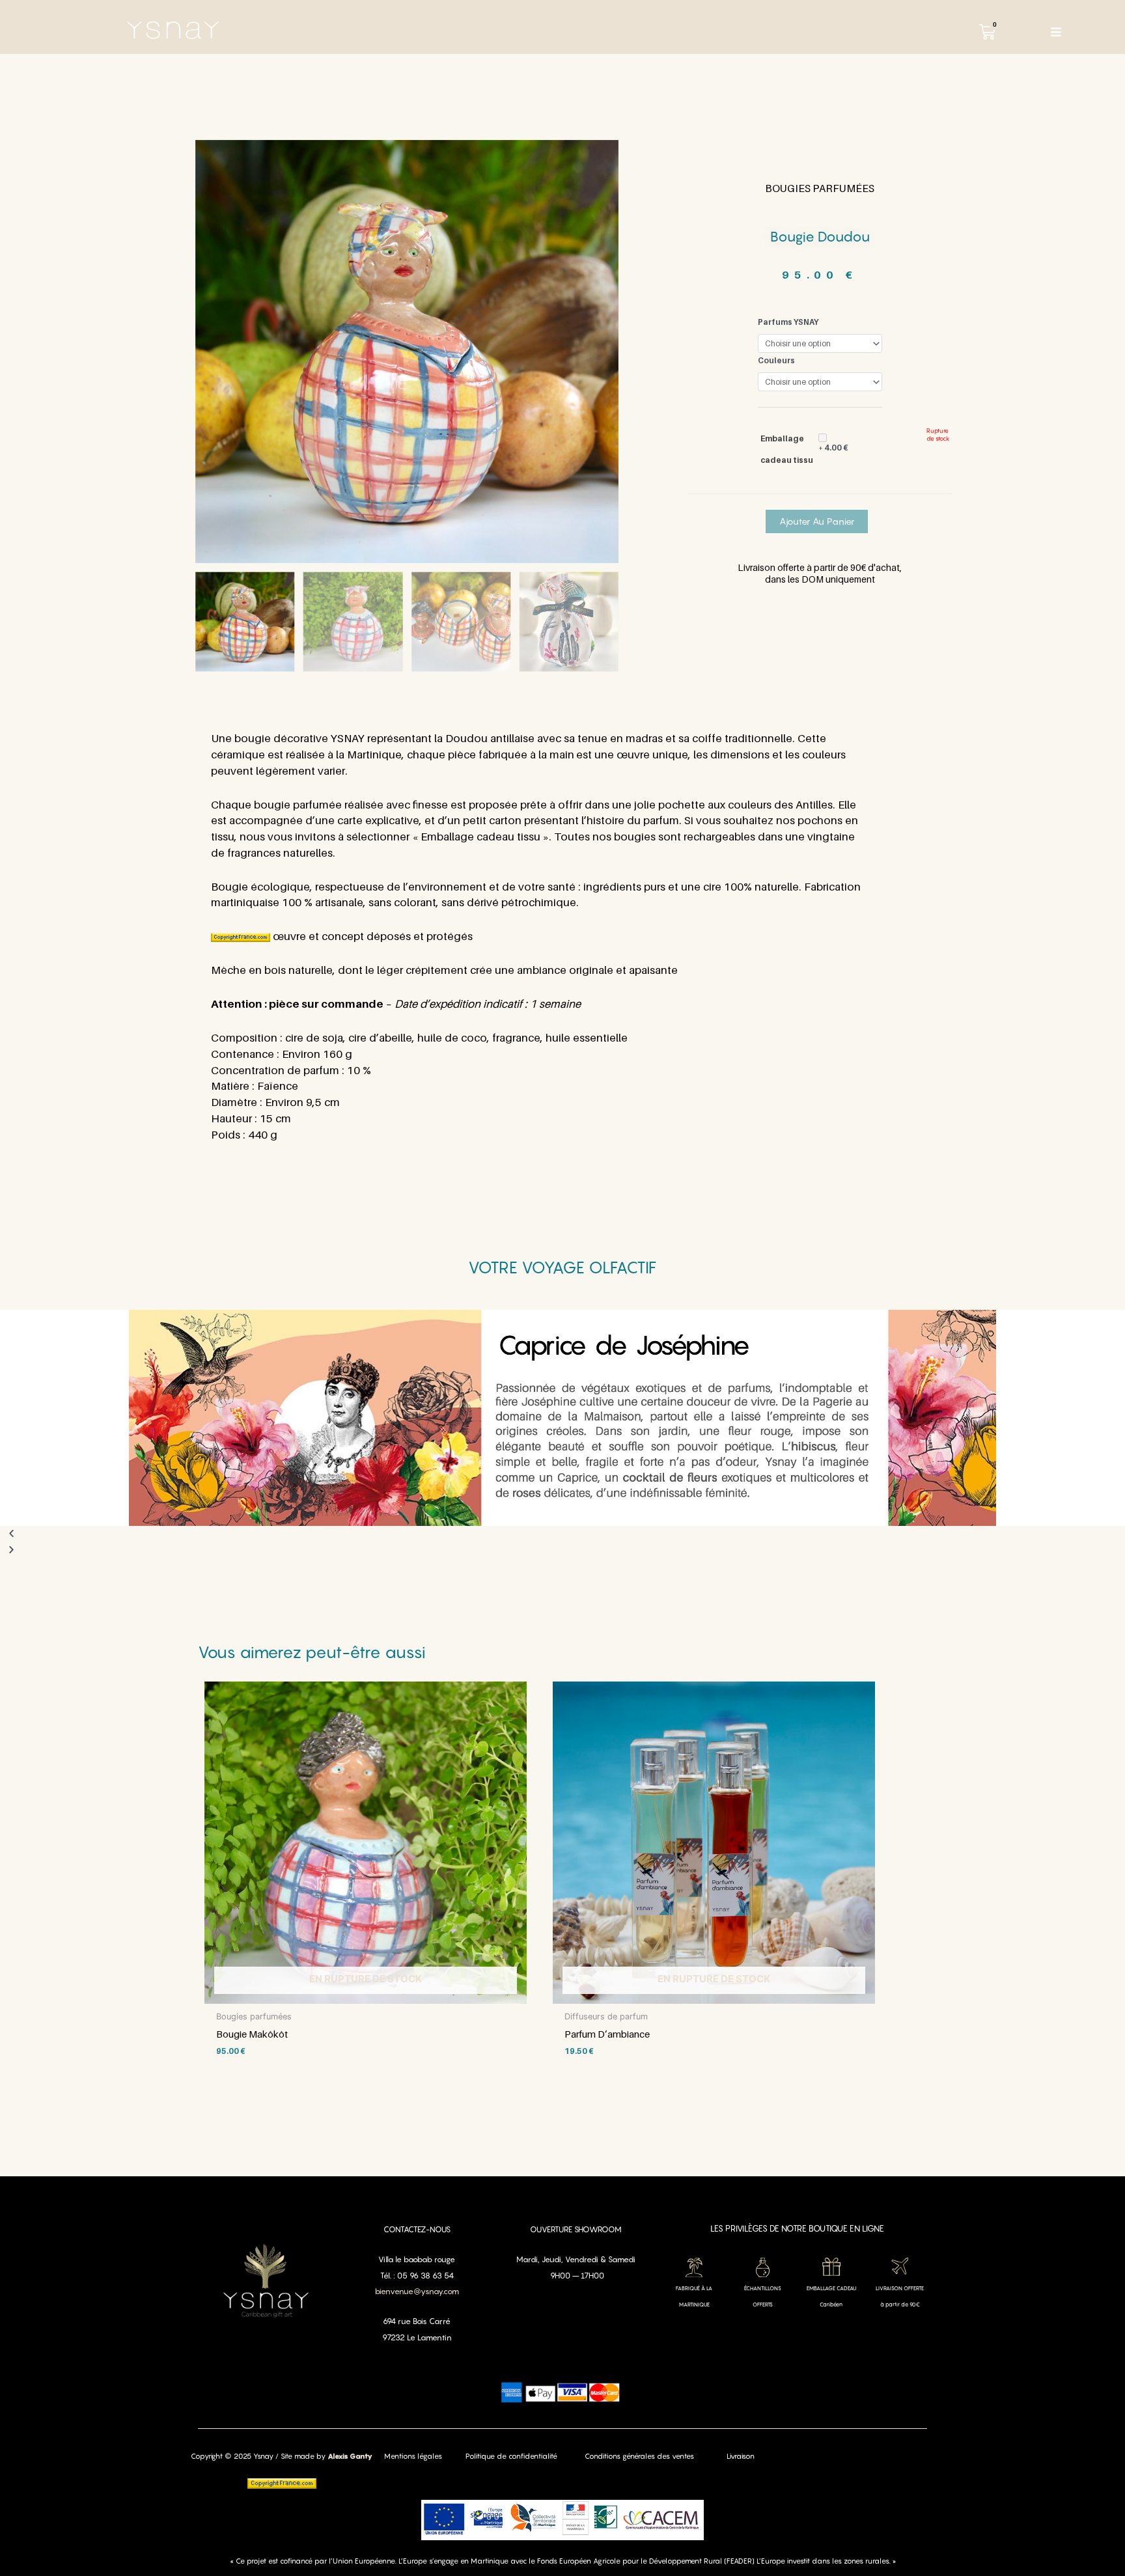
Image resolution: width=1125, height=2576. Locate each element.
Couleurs (776, 360)
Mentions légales (413, 2456)
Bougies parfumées (820, 188)
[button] (562, 1534)
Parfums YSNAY (788, 322)
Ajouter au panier (817, 521)
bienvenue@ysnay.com (417, 2291)
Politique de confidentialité (511, 2456)
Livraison (741, 2456)
